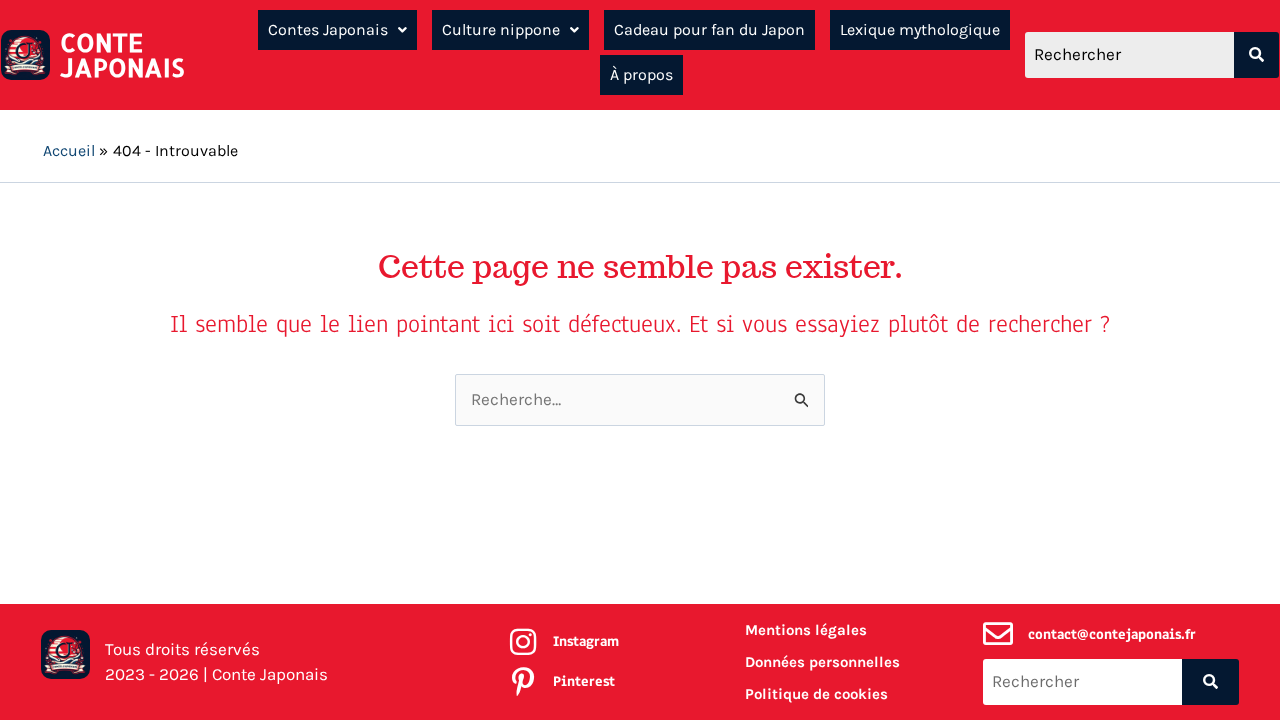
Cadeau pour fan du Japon (709, 29)
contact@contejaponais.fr (1112, 634)
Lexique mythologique (920, 29)
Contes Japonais (328, 29)
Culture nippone (501, 29)
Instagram (586, 641)
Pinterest (584, 681)
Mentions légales (806, 630)
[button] (337, 30)
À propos (641, 74)
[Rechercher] (1256, 55)
